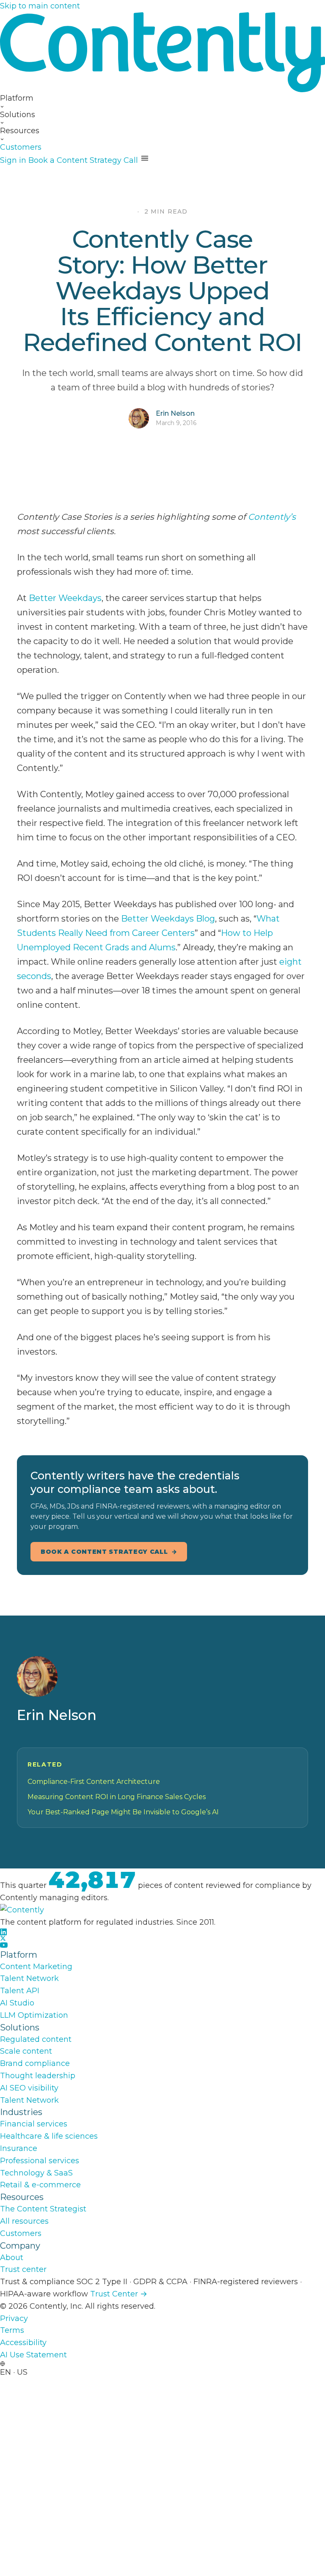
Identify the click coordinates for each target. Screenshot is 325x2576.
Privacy (14, 2318)
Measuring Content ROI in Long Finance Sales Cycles (117, 1797)
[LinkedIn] (162, 1932)
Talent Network (29, 1978)
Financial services (34, 2124)
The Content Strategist (43, 2209)
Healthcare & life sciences (49, 2136)
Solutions (18, 115)
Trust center (23, 2269)
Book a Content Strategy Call (83, 160)
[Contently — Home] (162, 52)
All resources (24, 2221)
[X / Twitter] (162, 1938)
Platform (17, 98)
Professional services (40, 2161)
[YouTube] (162, 1945)
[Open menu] (145, 158)
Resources (20, 131)
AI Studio (17, 2003)
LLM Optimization (34, 2015)
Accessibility (23, 2343)
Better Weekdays (65, 598)
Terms (12, 2330)
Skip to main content (40, 6)
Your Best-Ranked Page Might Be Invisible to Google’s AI (123, 1812)
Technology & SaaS (36, 2173)
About (12, 2258)
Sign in (13, 160)
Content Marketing (36, 1967)
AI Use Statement (33, 2355)
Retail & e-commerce (40, 2185)
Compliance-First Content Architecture (94, 1782)
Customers (21, 147)
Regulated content (36, 2039)
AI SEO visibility (29, 2088)
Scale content (26, 2051)
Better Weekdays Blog (168, 919)
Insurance (19, 2148)
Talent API (20, 1991)
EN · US (14, 2372)
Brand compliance (35, 2063)
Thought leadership (38, 2076)
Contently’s (272, 517)
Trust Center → (119, 2294)
